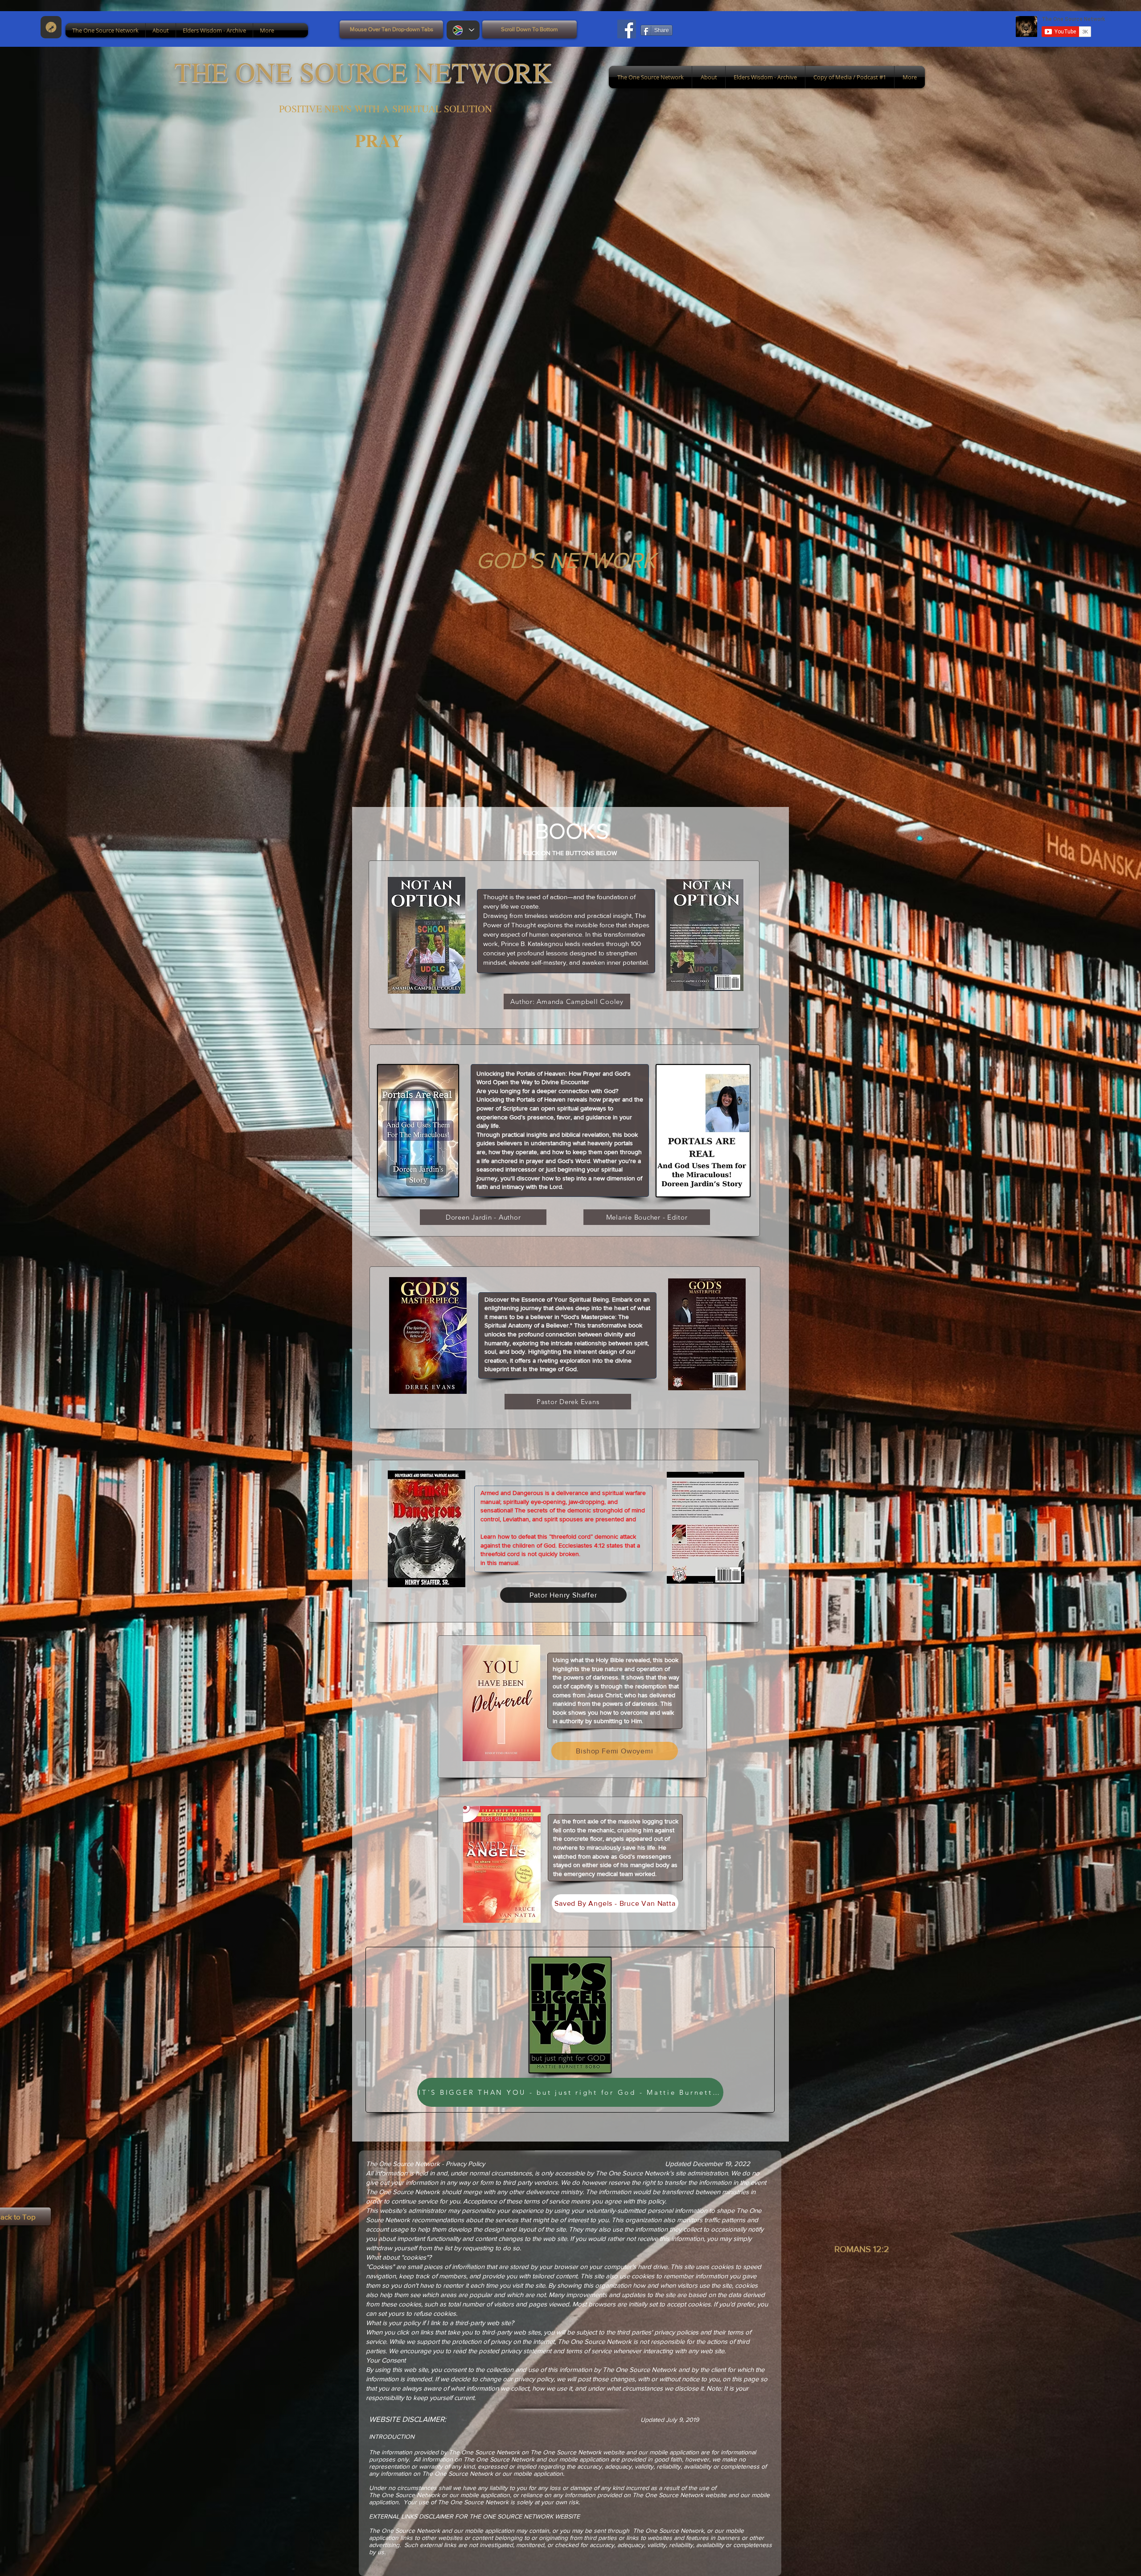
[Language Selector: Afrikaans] (463, 30)
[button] (105, 30)
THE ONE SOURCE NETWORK (363, 71)
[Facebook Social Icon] (627, 29)
